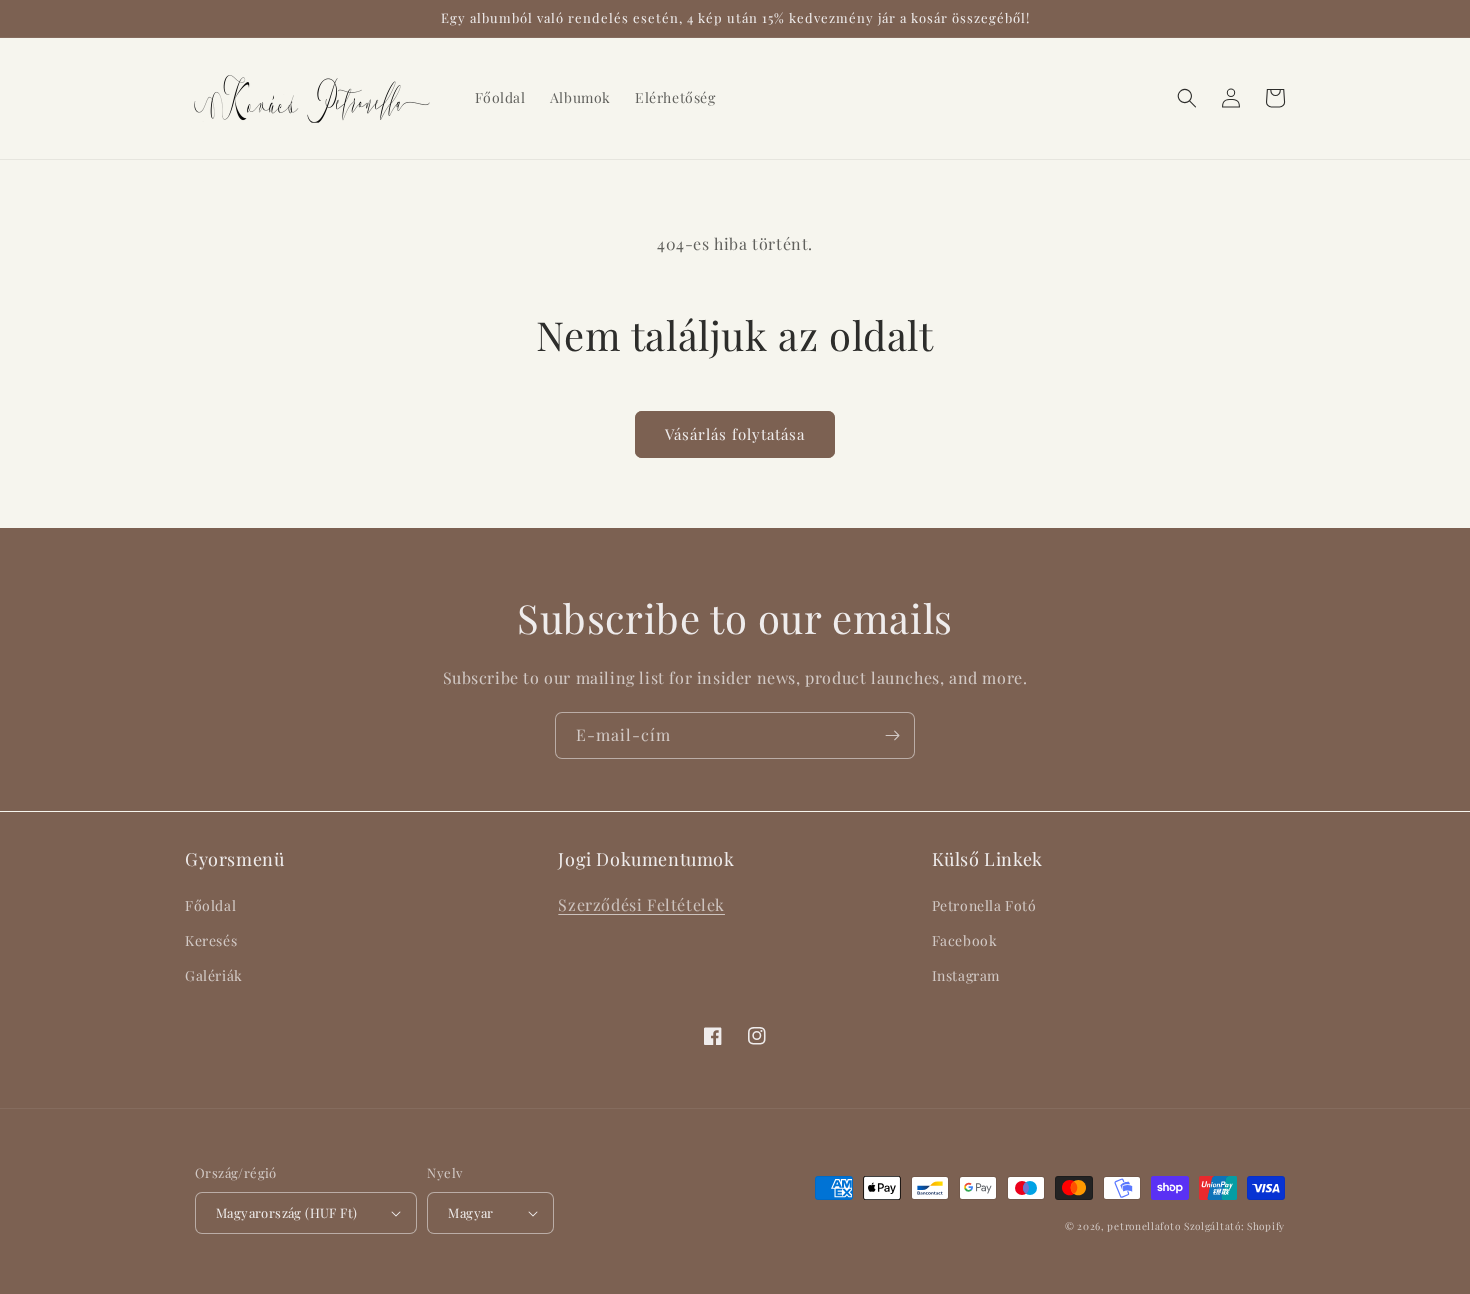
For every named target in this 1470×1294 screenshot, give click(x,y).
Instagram (966, 975)
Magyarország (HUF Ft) (286, 1212)
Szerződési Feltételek (641, 904)
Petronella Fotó (984, 905)
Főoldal (210, 905)
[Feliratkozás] (892, 735)
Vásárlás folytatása (735, 434)
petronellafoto (1143, 1226)
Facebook (965, 940)
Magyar (470, 1212)
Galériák (214, 975)
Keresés (211, 940)
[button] (1187, 98)
